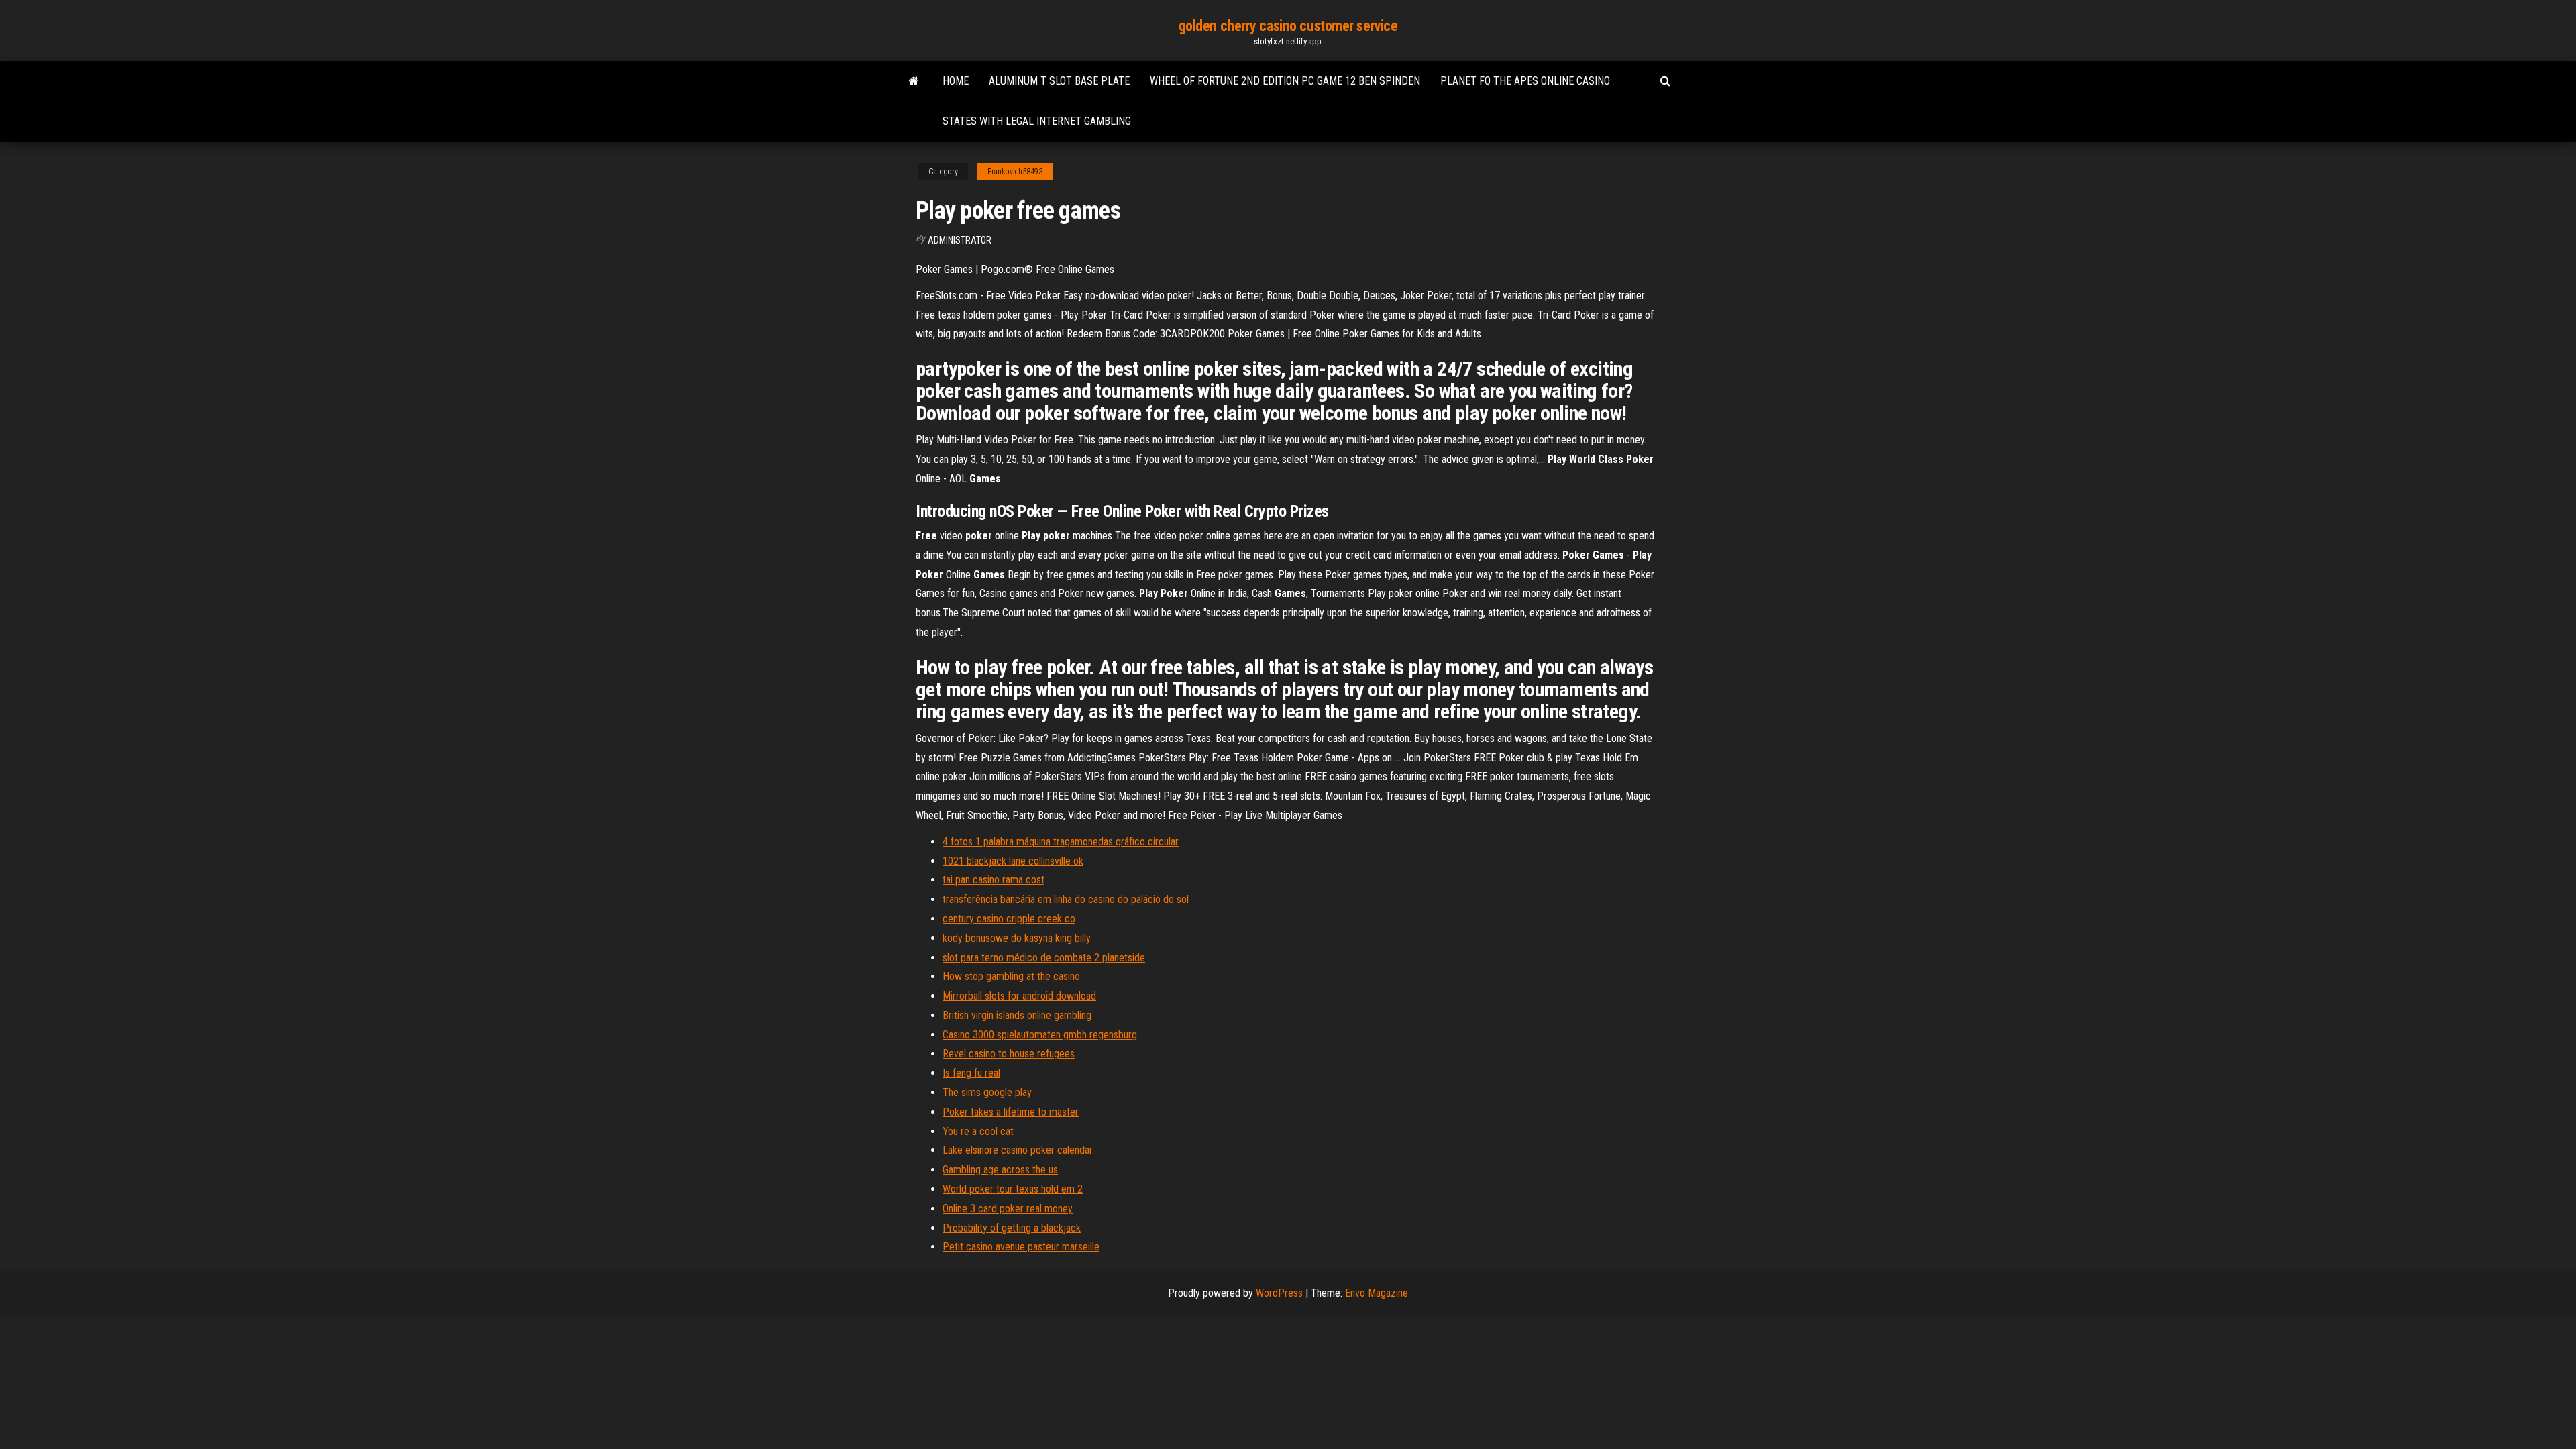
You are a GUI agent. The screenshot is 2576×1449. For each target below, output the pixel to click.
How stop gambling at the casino (1011, 976)
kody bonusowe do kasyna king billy (1017, 938)
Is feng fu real (971, 1073)
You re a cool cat (978, 1131)
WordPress (1279, 1293)
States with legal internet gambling (1037, 121)
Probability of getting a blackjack (1012, 1228)
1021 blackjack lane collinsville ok (1013, 861)
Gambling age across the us (1000, 1170)
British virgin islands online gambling (1017, 1015)
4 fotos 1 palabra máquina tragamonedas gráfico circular (1061, 842)
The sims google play (987, 1092)
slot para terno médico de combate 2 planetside (1044, 958)
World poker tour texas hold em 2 (1013, 1189)
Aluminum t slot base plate (1059, 81)
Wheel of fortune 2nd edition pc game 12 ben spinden (1285, 81)
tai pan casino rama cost (994, 880)
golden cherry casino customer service (1288, 26)
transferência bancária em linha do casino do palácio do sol (1066, 899)
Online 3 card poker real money (1008, 1209)
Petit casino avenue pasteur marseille (1021, 1247)
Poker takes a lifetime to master (1011, 1112)
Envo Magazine (1377, 1293)
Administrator (960, 240)
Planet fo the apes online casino (1525, 81)
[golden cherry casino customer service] (914, 81)
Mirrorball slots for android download (1019, 996)
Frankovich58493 (1015, 172)
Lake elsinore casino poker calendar (1018, 1150)
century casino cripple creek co (1009, 919)
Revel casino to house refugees (1009, 1054)
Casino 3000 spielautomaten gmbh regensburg (1040, 1035)
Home (956, 81)
